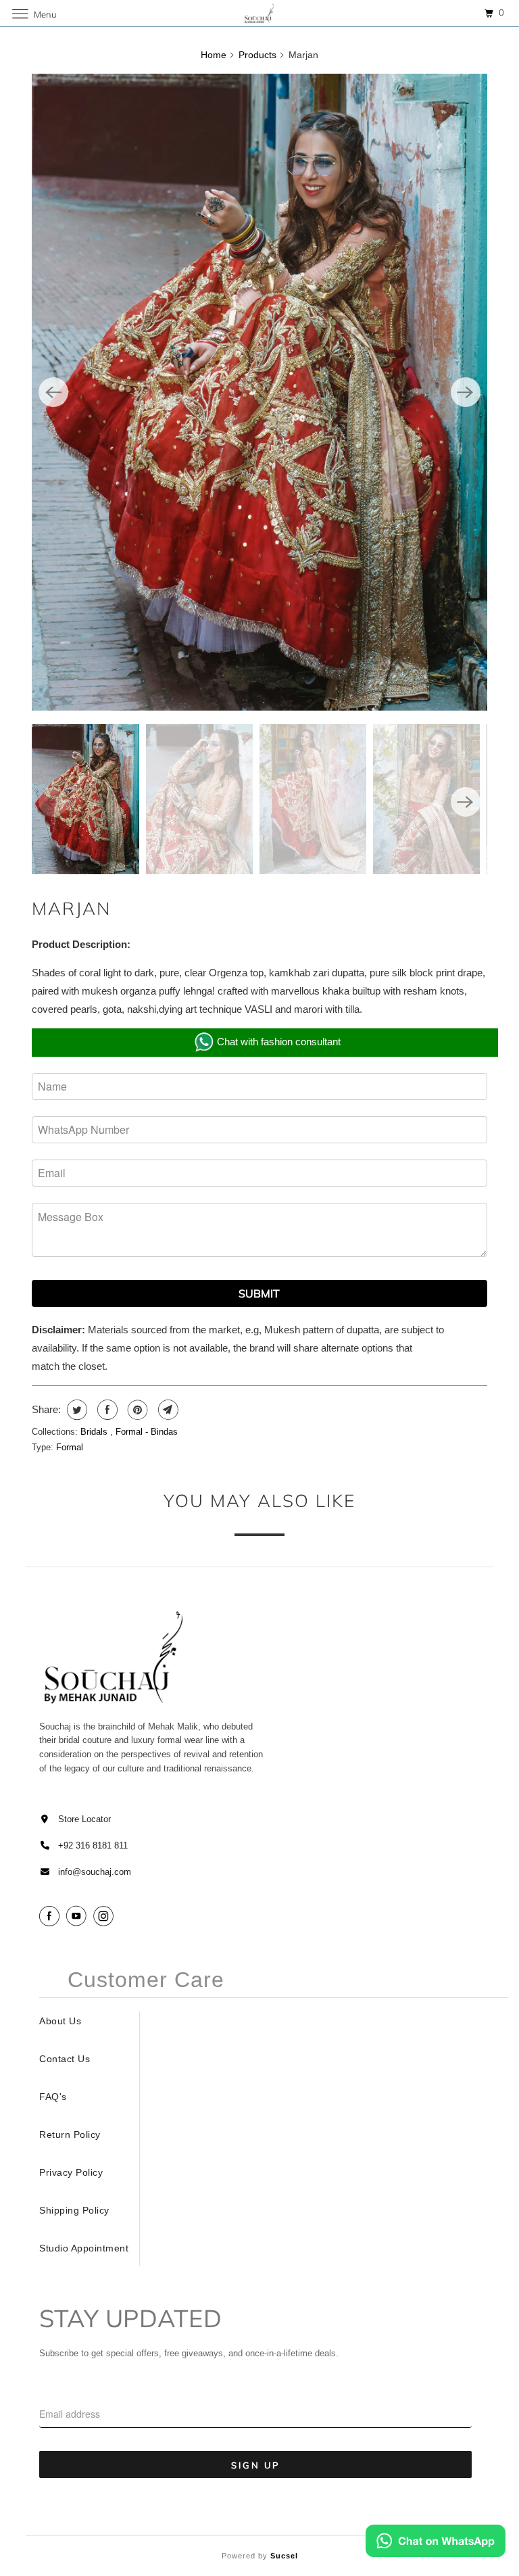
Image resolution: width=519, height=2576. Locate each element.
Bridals (95, 1432)
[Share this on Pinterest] (136, 1410)
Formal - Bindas (147, 1432)
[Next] (466, 392)
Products (257, 55)
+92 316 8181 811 (93, 1845)
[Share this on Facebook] (106, 1410)
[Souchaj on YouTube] (78, 1916)
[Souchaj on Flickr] (122, 1916)
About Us (60, 2021)
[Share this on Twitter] (75, 1410)
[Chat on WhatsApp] (436, 2544)
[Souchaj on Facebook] (51, 1916)
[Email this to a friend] (167, 1410)
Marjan (71, 908)
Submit (259, 1293)
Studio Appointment (84, 2248)
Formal (70, 1447)
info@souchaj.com (95, 1872)
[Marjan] (259, 392)
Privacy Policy (71, 2172)
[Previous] (53, 392)
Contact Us (65, 2059)
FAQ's (53, 2097)
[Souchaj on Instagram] (105, 1916)
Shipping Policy (74, 2210)
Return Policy (70, 2134)
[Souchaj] (259, 13)
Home (214, 55)
